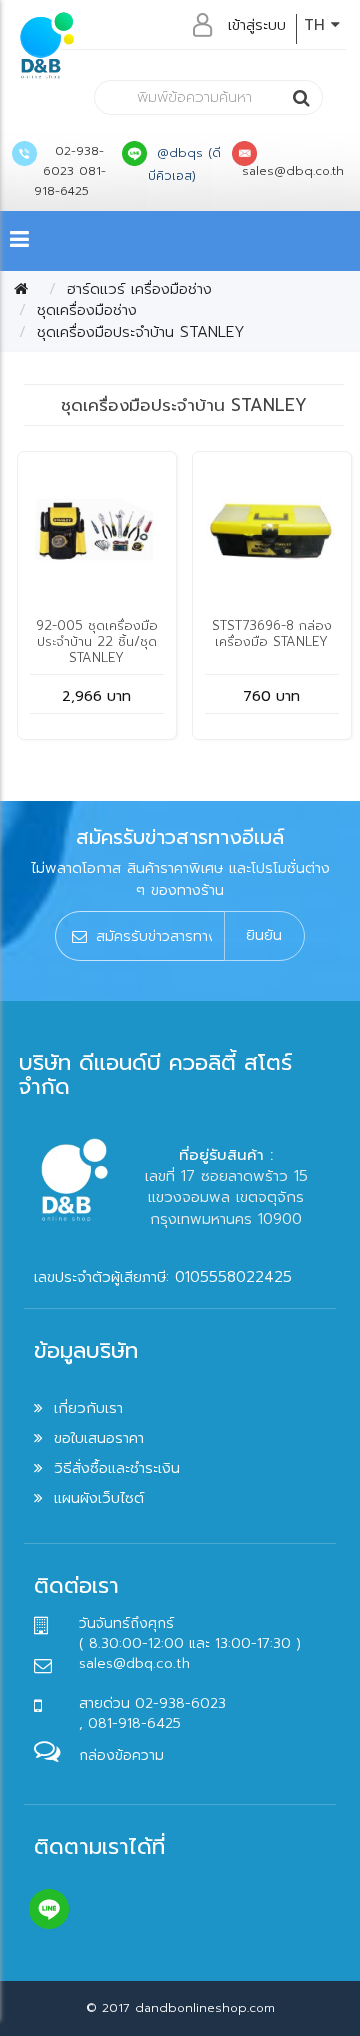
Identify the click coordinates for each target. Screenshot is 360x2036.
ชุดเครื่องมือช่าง (87, 310)
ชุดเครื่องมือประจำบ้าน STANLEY (141, 332)
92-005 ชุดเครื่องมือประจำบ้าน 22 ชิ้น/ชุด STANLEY (97, 641)
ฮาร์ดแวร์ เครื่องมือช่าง (139, 289)
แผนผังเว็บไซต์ (99, 1498)
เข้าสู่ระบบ (257, 25)
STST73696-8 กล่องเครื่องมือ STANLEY (272, 633)
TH (317, 25)
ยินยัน (264, 935)
